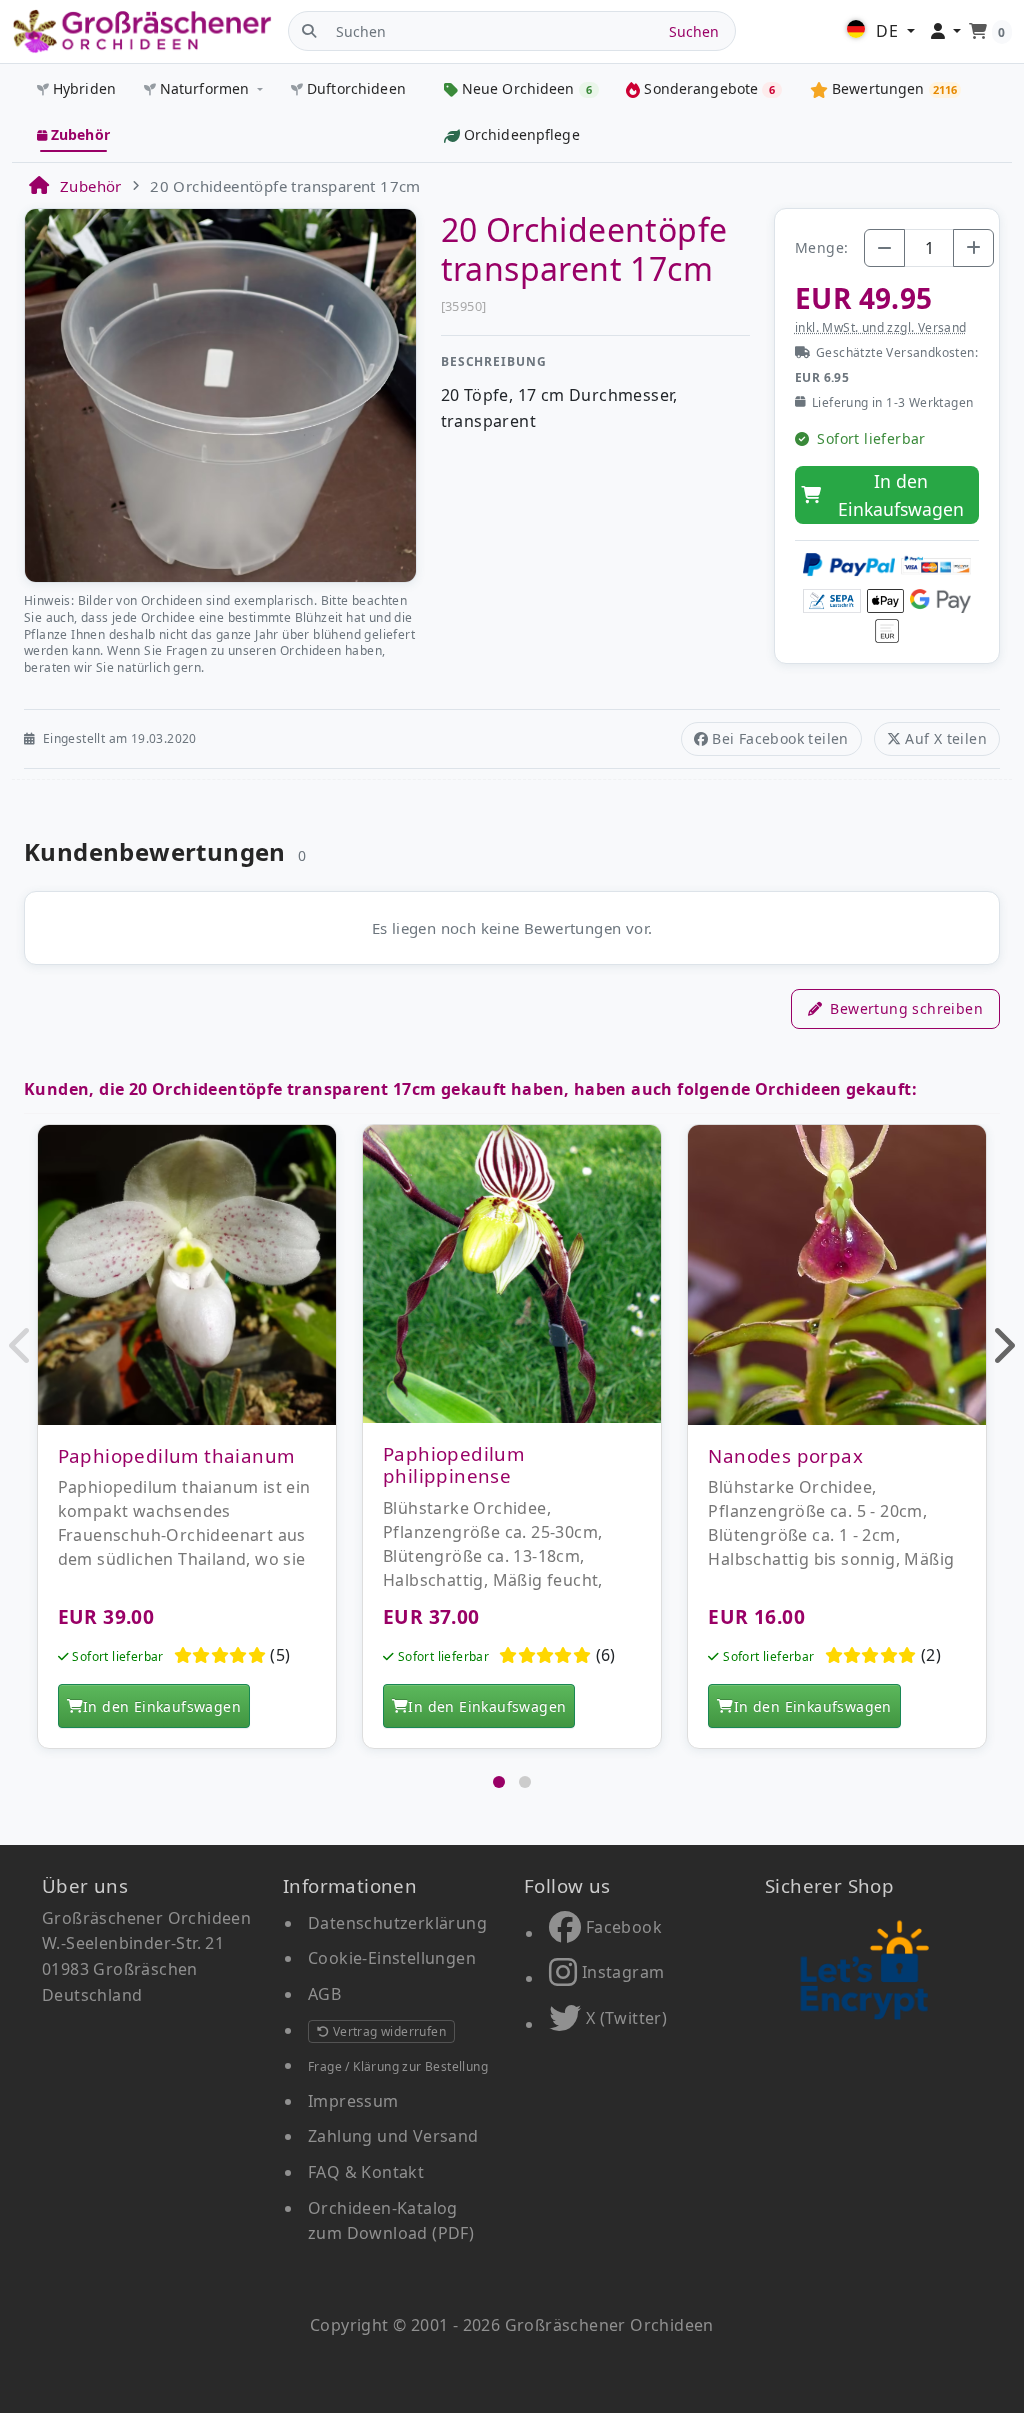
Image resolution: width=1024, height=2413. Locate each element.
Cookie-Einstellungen (392, 1958)
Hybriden (84, 88)
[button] (21, 1345)
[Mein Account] (946, 32)
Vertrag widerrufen (387, 2031)
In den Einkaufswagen (901, 495)
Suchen (694, 31)
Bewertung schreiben (906, 1008)
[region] (512, 1447)
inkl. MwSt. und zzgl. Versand (881, 327)
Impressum (353, 2101)
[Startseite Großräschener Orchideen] (142, 31)
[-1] (884, 248)
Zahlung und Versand (393, 2136)
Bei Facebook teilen (780, 738)
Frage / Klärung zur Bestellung (398, 2066)
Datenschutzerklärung (397, 1923)
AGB (324, 1994)
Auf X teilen (946, 738)
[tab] (499, 1782)
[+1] (973, 248)
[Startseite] (38, 186)
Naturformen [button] (205, 88)
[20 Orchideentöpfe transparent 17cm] (220, 394)
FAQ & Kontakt (366, 2172)
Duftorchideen (356, 88)
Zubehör (80, 134)
